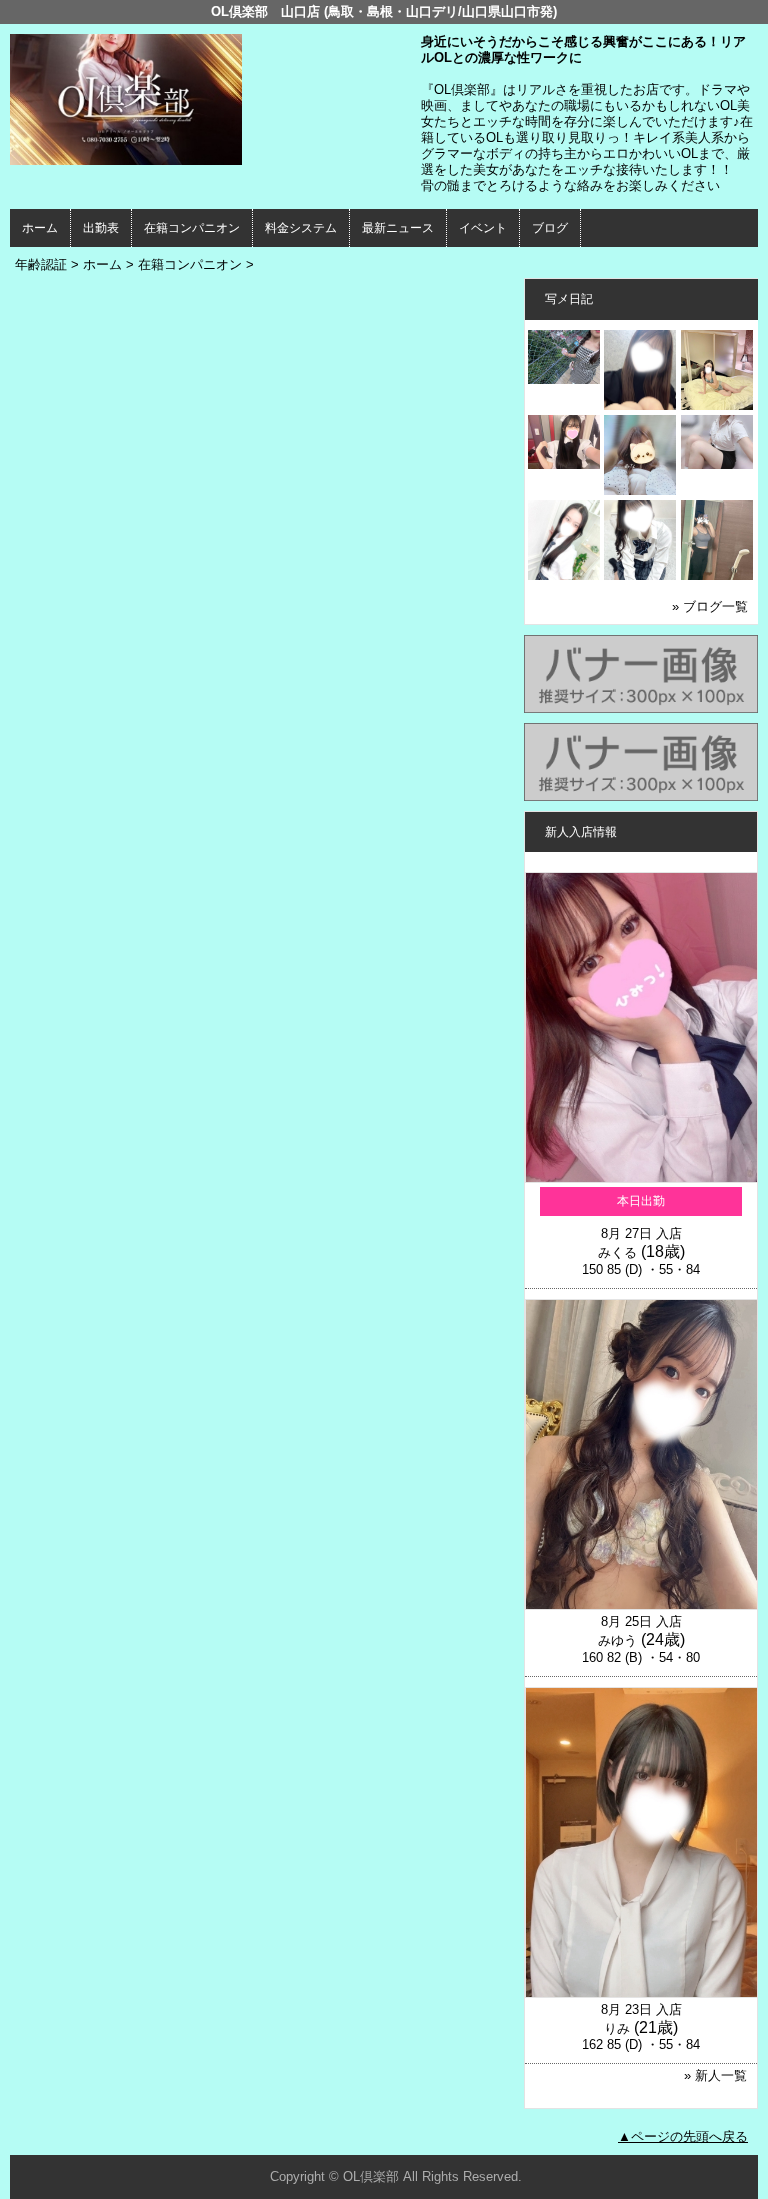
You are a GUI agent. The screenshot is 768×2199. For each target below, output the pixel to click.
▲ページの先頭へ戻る (683, 2136)
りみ (617, 2028)
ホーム (40, 228)
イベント (483, 228)
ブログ (550, 228)
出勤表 (101, 228)
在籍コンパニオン (192, 228)
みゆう (617, 1640)
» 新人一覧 (715, 2075)
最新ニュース (398, 228)
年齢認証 (41, 264)
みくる (617, 1252)
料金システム (301, 228)
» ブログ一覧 (710, 606)
